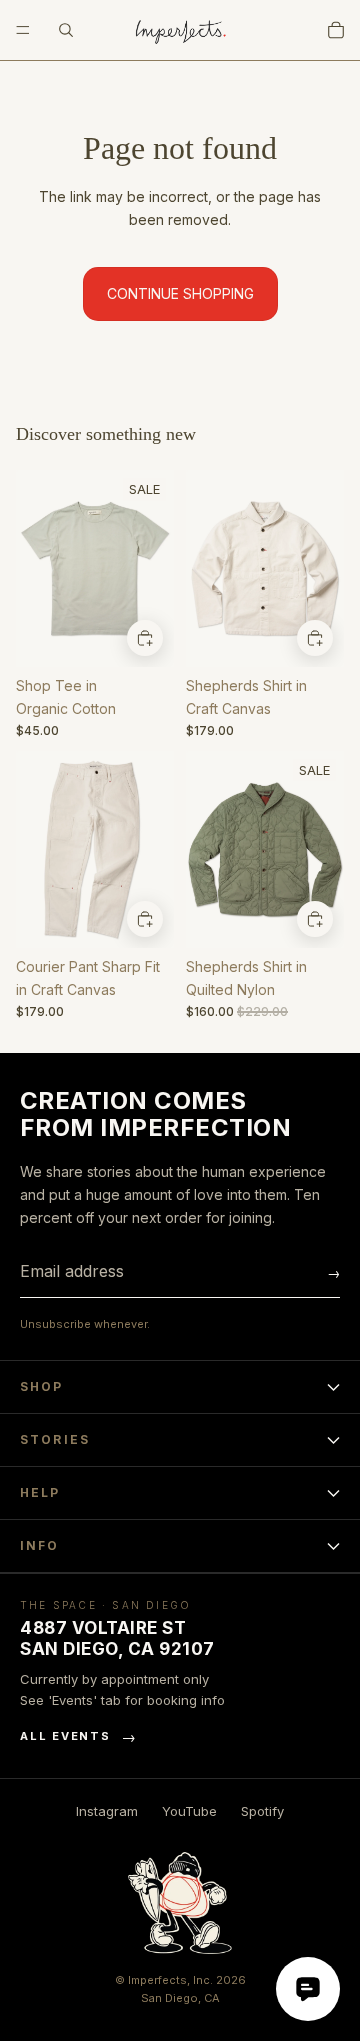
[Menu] (23, 30)
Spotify (262, 1811)
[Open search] (66, 30)
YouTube (189, 1811)
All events (78, 1736)
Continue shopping (180, 293)
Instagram (107, 1811)
